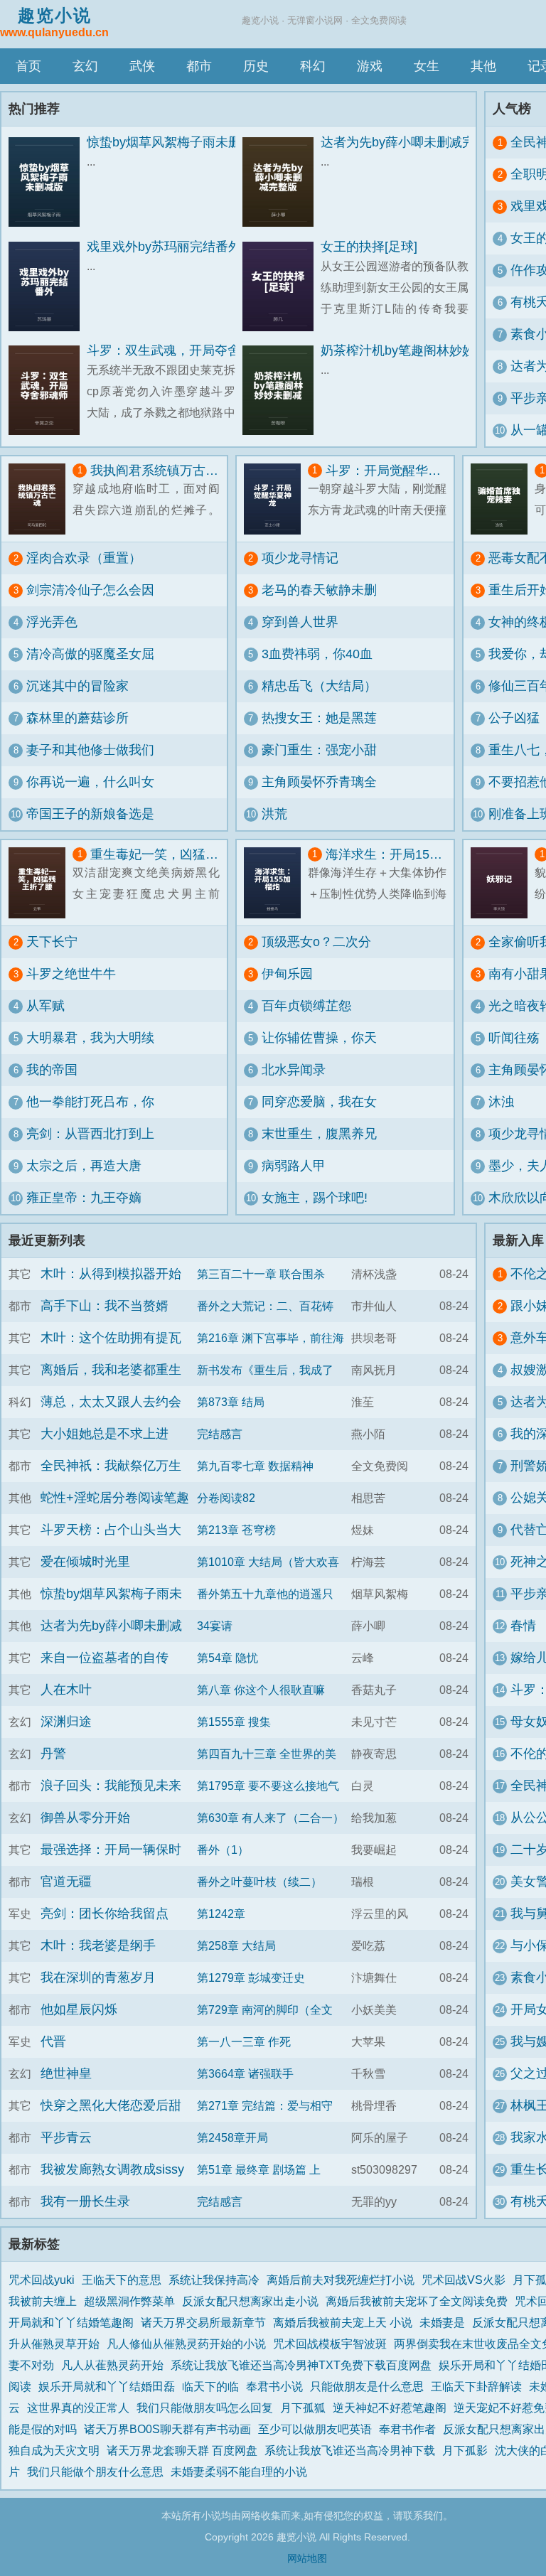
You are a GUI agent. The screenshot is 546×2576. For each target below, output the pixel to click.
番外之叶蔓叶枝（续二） (259, 1882)
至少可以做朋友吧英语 (315, 2429)
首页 (28, 66)
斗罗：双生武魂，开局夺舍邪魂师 (183, 350)
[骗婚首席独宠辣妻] (503, 499)
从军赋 (45, 1006)
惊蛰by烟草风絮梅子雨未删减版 (177, 142)
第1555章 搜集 (234, 1722)
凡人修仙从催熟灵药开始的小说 (186, 2344)
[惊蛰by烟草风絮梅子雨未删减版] (48, 182)
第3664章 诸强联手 (245, 2073)
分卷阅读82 (226, 1498)
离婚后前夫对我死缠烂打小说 (341, 2280)
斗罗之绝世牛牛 (71, 974)
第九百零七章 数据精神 (255, 1466)
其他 (483, 66)
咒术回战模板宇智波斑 (330, 2344)
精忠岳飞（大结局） (319, 686)
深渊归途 (66, 1722)
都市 (199, 66)
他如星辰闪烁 (79, 2009)
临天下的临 (210, 2386)
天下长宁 (52, 942)
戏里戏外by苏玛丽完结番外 (164, 247)
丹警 (53, 1754)
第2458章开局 (232, 2137)
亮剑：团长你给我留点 (105, 1914)
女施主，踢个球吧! (315, 1198)
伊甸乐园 (287, 974)
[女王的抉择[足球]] (282, 287)
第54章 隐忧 (227, 1658)
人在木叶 (66, 1690)
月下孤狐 (303, 2408)
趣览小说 (54, 22)
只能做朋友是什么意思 (367, 2386)
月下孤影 (465, 2450)
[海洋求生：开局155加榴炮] (276, 883)
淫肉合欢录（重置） (84, 558)
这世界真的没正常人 (78, 2408)
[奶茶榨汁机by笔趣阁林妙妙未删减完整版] (282, 391)
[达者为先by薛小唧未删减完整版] (282, 182)
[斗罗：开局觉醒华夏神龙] (276, 499)
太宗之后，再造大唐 (84, 1166)
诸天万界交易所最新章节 (203, 2322)
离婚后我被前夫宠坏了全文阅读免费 (417, 2301)
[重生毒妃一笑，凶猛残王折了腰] (41, 883)
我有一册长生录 (85, 2201)
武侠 (142, 66)
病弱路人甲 (294, 1166)
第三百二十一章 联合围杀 (261, 1274)
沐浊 (501, 1102)
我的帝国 (52, 1070)
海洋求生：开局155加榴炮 (386, 854)
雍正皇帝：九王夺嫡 (84, 1198)
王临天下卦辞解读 (476, 2386)
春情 (523, 1626)
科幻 (313, 66)
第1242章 (221, 1914)
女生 (427, 66)
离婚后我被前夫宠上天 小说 (343, 2322)
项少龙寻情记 (300, 558)
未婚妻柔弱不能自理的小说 (239, 2472)
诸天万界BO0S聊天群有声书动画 (167, 2429)
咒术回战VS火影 (464, 2280)
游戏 (370, 66)
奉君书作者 (407, 2429)
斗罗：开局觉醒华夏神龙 (386, 471)
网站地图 (307, 2558)
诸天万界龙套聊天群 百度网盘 (182, 2450)
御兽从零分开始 (85, 1818)
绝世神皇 (66, 2073)
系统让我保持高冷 (214, 2280)
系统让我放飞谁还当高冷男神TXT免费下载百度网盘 (301, 2365)
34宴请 (215, 1626)
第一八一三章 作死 (244, 2041)
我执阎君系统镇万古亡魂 (155, 471)
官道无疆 (66, 1882)
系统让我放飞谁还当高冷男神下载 (350, 2450)
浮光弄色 (52, 622)
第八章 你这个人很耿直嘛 (261, 1690)
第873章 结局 (231, 1402)
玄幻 (85, 66)
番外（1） (223, 1850)
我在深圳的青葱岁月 (98, 1977)
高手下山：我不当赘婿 (105, 1306)
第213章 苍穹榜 (236, 1530)
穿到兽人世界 (300, 622)
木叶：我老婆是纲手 (98, 1946)
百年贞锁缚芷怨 (306, 1006)
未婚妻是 (442, 2322)
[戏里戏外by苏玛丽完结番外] (48, 287)
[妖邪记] (503, 883)
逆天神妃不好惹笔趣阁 (390, 2408)
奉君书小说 (274, 2386)
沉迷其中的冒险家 (77, 686)
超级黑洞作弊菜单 (129, 2301)
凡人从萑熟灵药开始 (112, 2365)
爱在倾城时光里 (85, 1562)
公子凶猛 (514, 718)
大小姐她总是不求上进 (105, 1434)
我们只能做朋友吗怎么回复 (205, 2408)
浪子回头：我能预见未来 (111, 1786)
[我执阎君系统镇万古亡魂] (41, 499)
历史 (256, 66)
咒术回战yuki (42, 2280)
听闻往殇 (514, 1038)
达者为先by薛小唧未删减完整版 (411, 142)
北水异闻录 (294, 1070)
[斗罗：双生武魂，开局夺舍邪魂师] (48, 391)
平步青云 (66, 2137)
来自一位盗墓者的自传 (105, 1658)
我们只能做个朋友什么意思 (95, 2472)
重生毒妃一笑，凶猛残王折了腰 (155, 854)
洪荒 (274, 814)
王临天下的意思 (122, 2280)
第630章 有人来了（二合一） (271, 1818)
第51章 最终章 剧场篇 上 (259, 2169)
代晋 (53, 2041)
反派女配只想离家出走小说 (250, 2301)
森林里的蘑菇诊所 (77, 718)
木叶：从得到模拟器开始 (111, 1274)
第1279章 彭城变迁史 (251, 1977)
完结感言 (220, 1434)
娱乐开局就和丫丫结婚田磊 (107, 2386)
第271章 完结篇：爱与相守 (265, 2105)
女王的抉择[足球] (369, 247)
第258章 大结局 (236, 1946)
